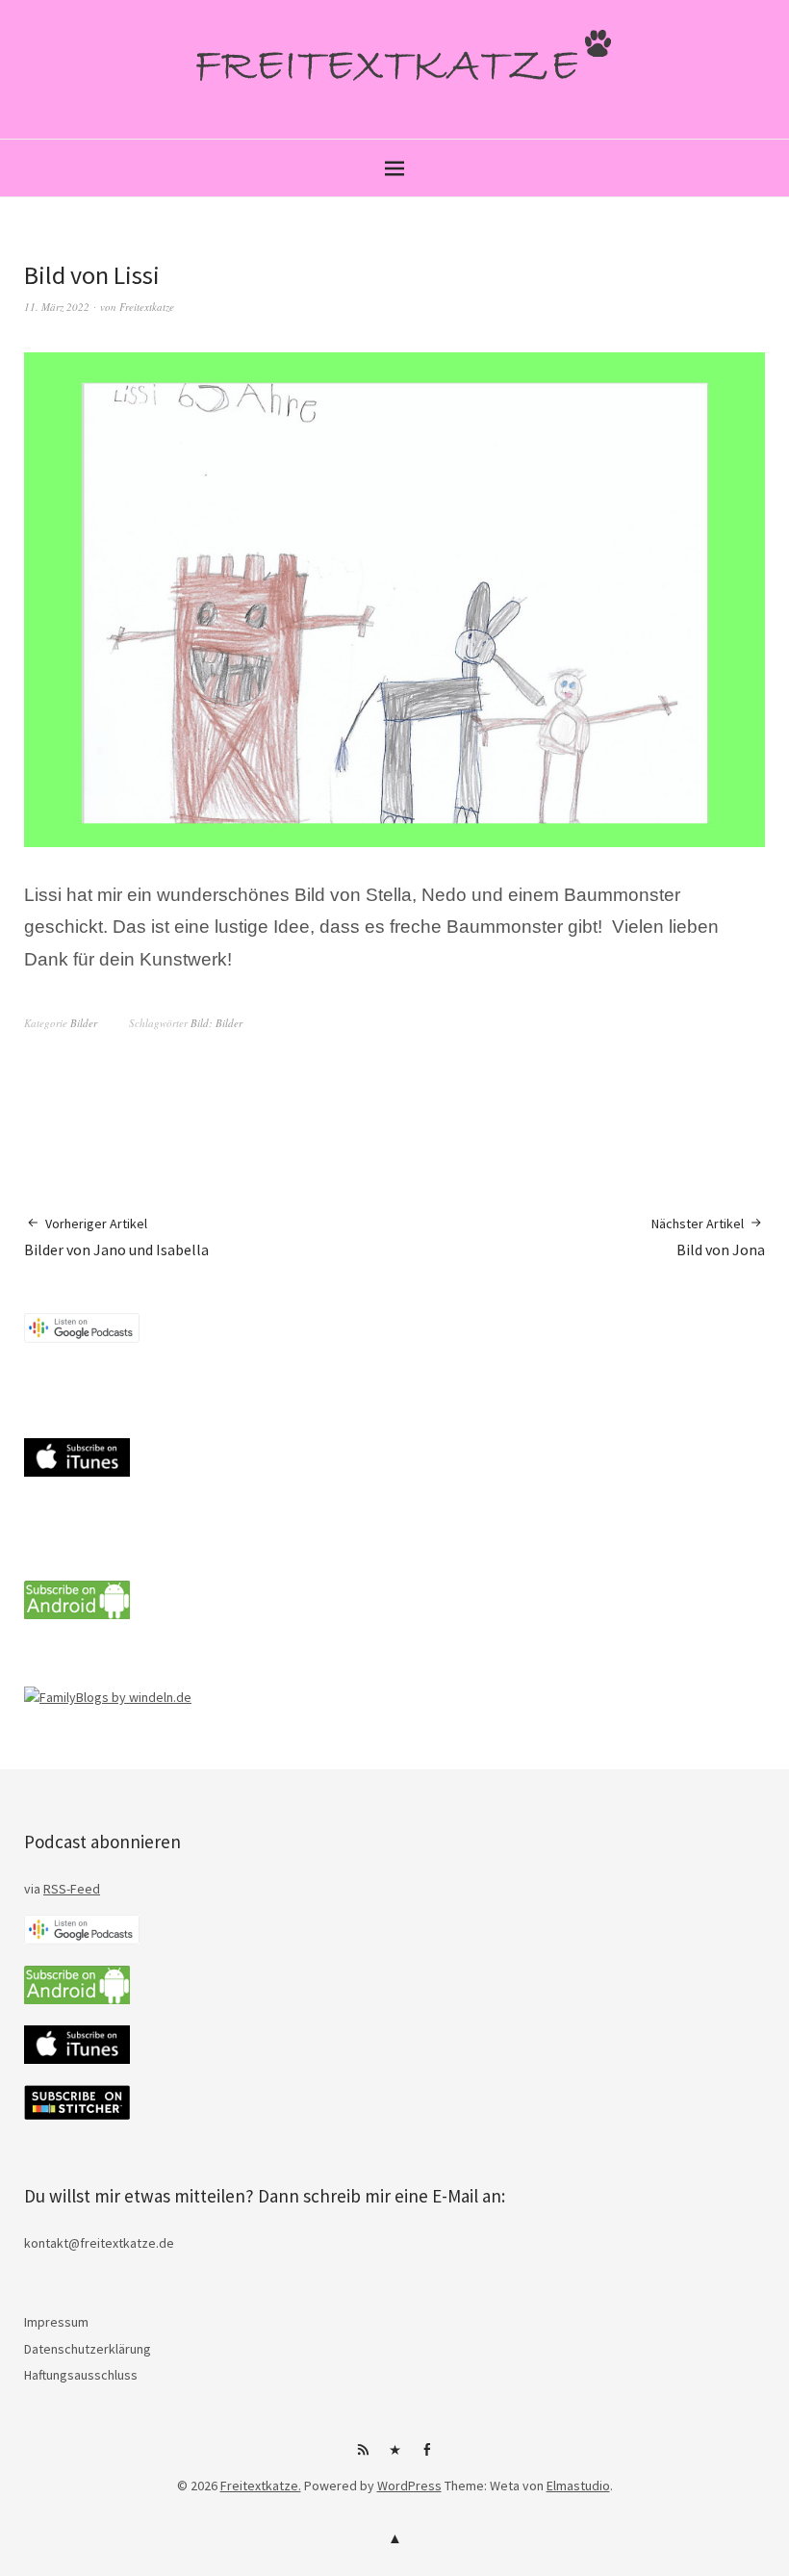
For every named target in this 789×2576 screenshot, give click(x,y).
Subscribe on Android (363, 2457)
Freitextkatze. (261, 2486)
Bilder (84, 1023)
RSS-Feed (72, 1889)
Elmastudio (578, 2486)
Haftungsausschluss (81, 2375)
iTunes (394, 2457)
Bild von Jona (708, 1237)
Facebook (426, 2457)
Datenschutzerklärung (88, 2349)
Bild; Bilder (216, 1023)
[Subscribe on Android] (77, 1614)
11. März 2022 (57, 307)
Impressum (56, 2322)
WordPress (409, 2486)
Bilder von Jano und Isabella (116, 1237)
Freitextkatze (147, 307)
